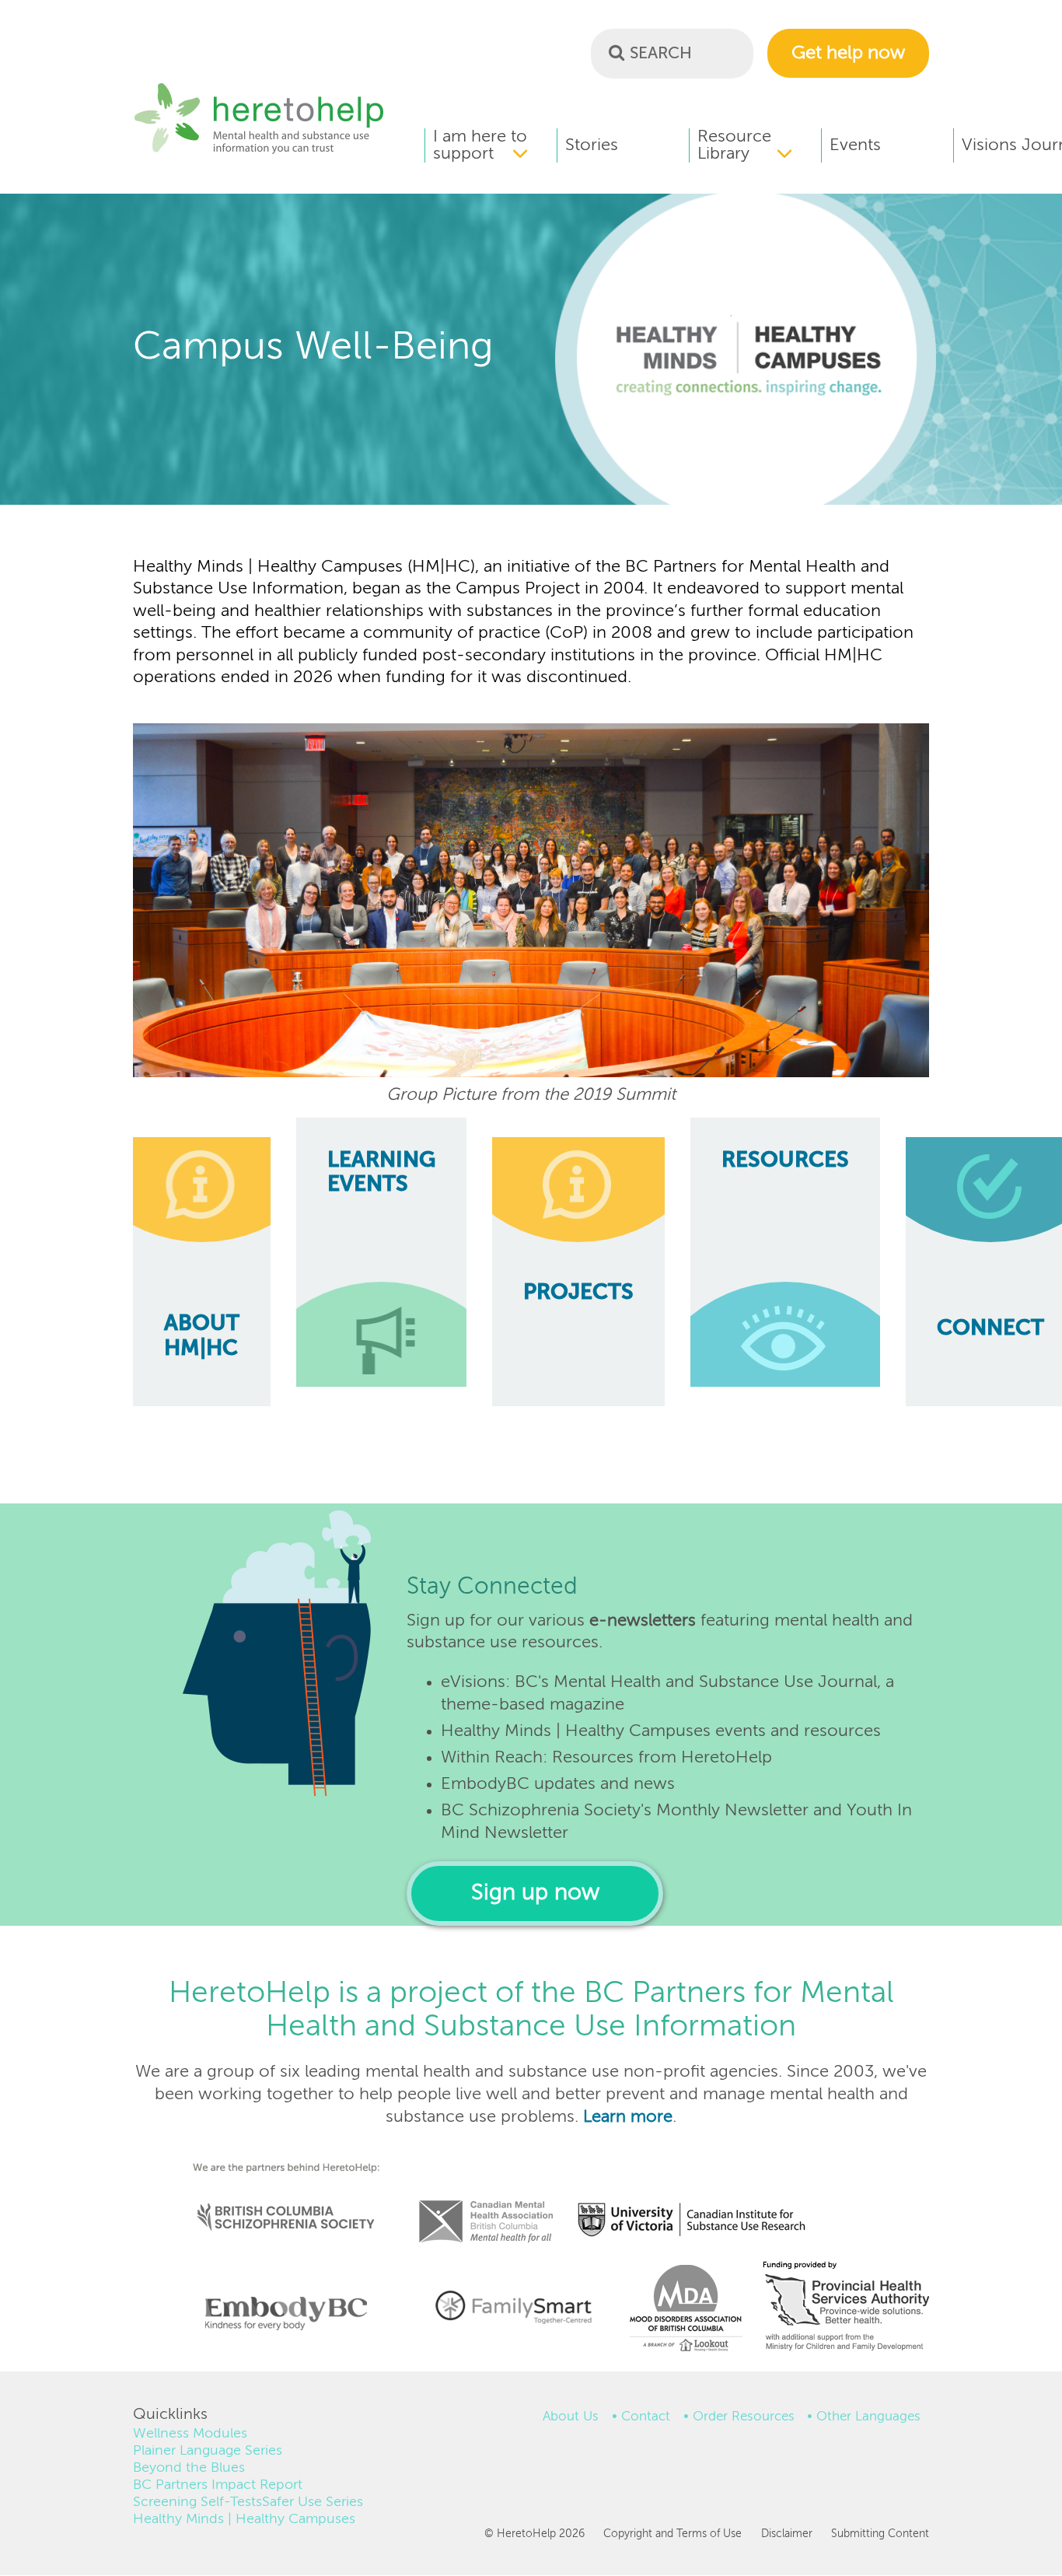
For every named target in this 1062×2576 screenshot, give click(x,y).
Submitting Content (880, 2534)
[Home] (259, 152)
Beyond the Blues (189, 2468)
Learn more (628, 2117)
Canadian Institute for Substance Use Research (700, 2200)
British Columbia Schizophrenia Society (276, 2196)
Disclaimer (786, 2534)
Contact (646, 2417)
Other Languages (868, 2417)
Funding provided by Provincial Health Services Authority (847, 2309)
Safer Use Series (313, 2502)
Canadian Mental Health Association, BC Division (486, 2200)
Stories (592, 145)
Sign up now (535, 1893)
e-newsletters (643, 1621)
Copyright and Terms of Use (672, 2534)
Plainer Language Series (208, 2451)
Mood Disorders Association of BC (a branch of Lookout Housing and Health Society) (680, 2313)
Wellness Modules (190, 2434)
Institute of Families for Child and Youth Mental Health (513, 2305)
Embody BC (280, 2313)
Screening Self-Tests (197, 2502)
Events (855, 145)
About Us (571, 2417)
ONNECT (990, 1329)
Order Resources (744, 2417)
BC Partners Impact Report (218, 2485)
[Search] (617, 52)
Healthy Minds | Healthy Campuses (244, 2519)
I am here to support (480, 145)
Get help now (848, 53)
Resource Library (734, 145)
